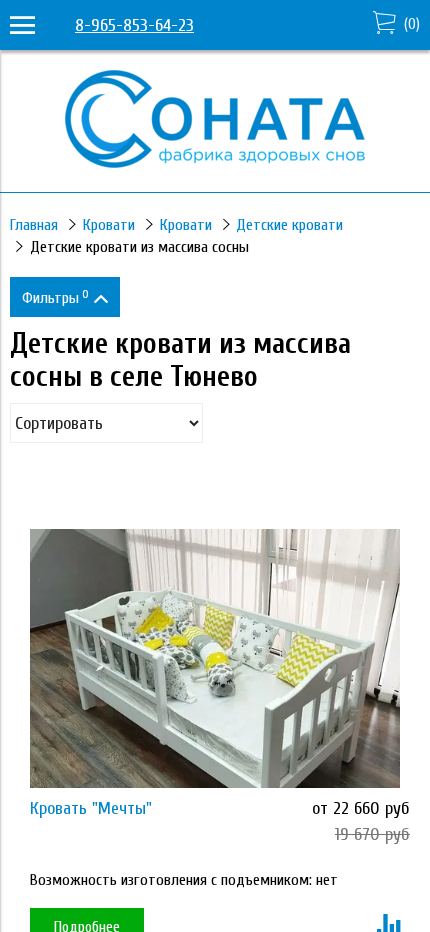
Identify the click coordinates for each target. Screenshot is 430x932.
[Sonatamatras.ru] (215, 162)
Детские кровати (289, 225)
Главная (34, 225)
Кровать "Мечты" (91, 808)
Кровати (109, 225)
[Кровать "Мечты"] (215, 658)
